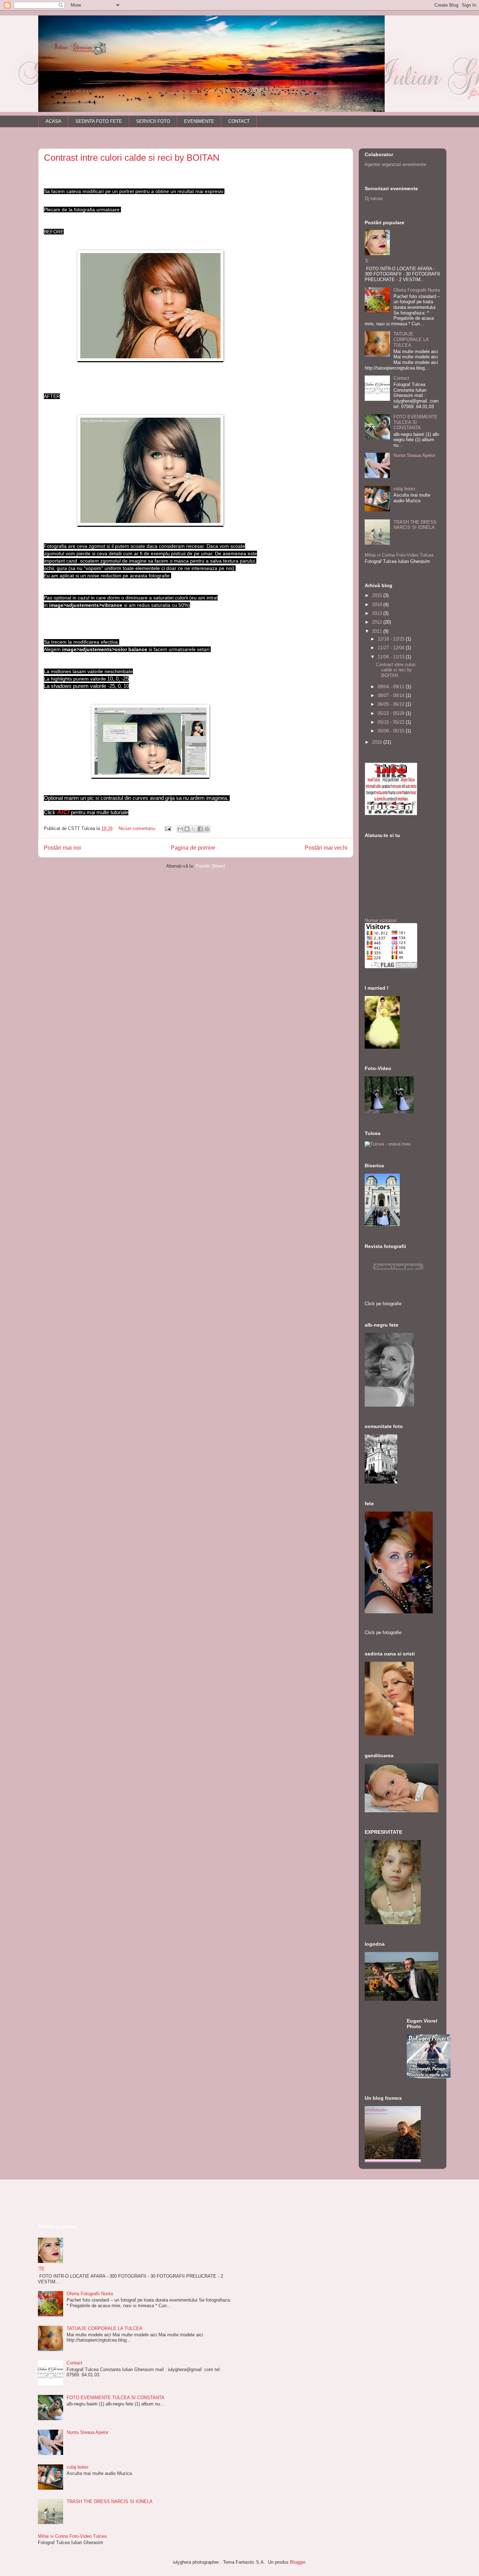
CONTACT (239, 121)
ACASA (53, 121)
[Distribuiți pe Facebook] (200, 829)
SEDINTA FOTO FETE (99, 121)
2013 (378, 613)
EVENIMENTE (199, 121)
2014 (378, 605)
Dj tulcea (374, 198)
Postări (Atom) (210, 866)
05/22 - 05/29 (392, 713)
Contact (401, 378)
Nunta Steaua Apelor (414, 455)
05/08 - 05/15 (392, 731)
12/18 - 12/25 (392, 639)
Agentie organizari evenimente (395, 164)
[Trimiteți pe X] (194, 829)
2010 (378, 742)
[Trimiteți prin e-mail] (180, 829)
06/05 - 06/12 (392, 704)
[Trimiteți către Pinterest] (207, 829)
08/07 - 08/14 (392, 695)
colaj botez (404, 489)
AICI (63, 812)
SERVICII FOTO (153, 121)
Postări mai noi (62, 848)
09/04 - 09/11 (392, 687)
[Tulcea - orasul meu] (388, 1144)
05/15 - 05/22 (392, 722)
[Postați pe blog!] (187, 829)
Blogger (298, 2562)
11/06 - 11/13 (392, 657)
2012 (378, 622)
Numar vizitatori (381, 920)
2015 (378, 595)
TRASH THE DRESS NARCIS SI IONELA (415, 525)
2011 (378, 631)
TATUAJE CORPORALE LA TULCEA (411, 339)
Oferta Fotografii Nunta (417, 290)
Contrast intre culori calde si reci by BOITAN (132, 158)
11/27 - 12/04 (392, 648)
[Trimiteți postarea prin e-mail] (167, 828)
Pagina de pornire (193, 848)
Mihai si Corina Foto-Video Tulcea (399, 555)
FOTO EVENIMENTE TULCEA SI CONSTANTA (416, 422)
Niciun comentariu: (138, 828)
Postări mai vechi (326, 848)
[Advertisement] (120, 2201)
